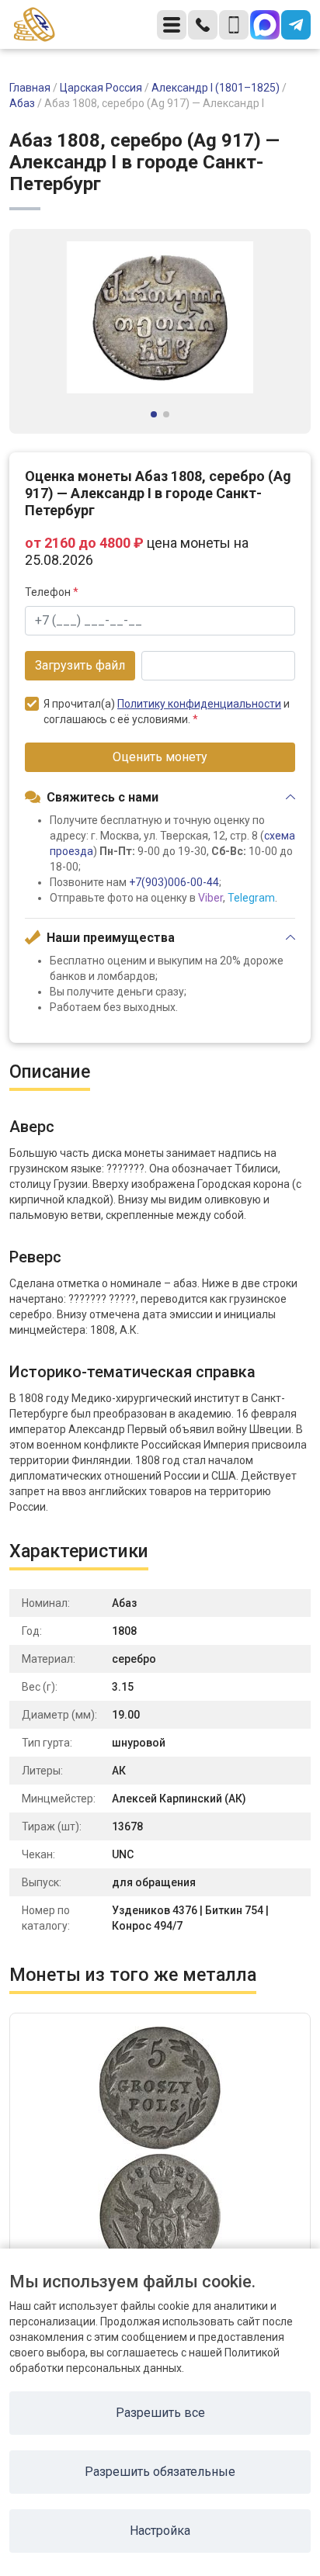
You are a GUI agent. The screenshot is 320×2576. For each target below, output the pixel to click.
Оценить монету (160, 757)
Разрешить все (160, 2413)
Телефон (52, 592)
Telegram (251, 898)
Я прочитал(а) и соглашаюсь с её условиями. (167, 712)
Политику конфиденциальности (199, 704)
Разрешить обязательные (160, 2472)
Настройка (160, 2531)
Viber (210, 898)
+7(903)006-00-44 (174, 882)
